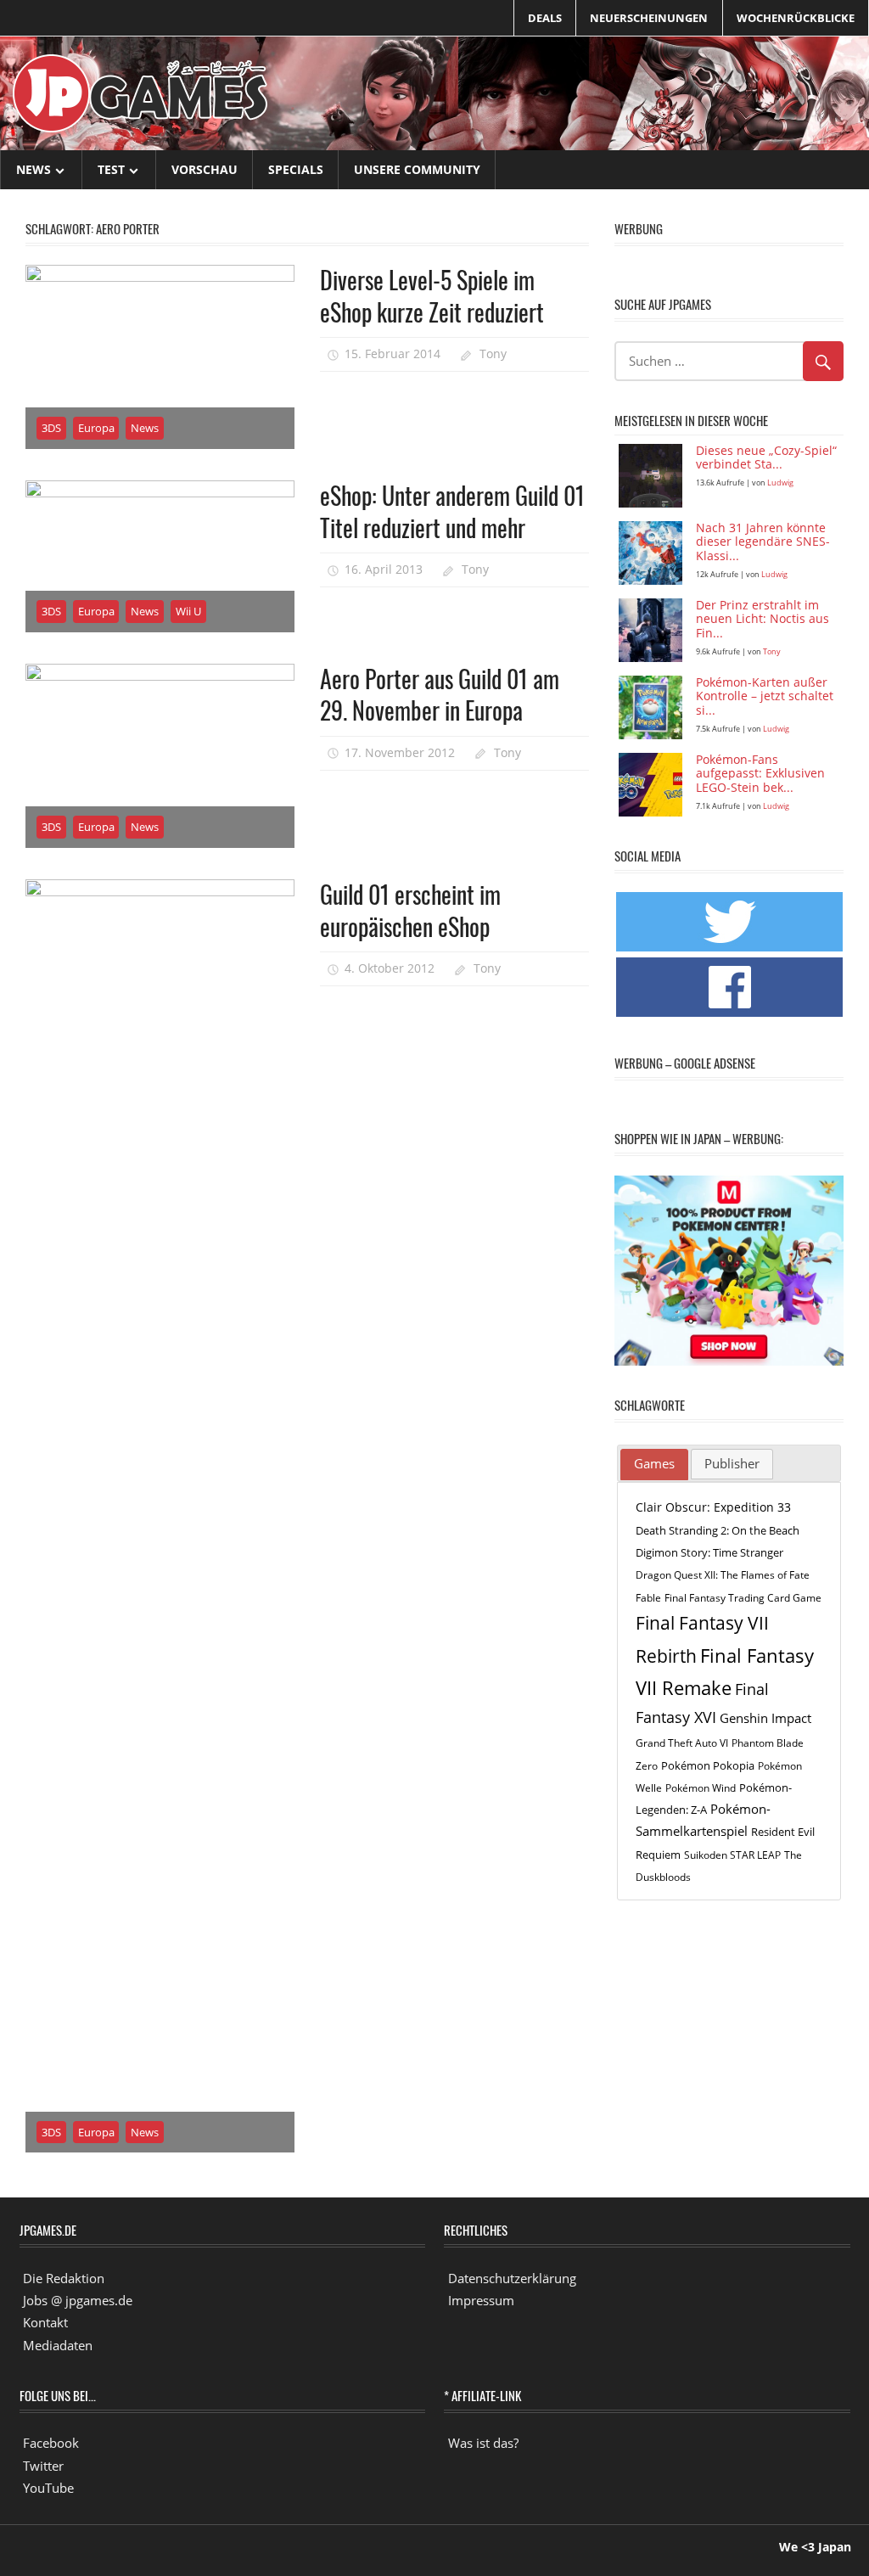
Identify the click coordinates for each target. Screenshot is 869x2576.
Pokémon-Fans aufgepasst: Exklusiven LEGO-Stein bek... (760, 774)
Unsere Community (417, 169)
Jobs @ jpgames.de (78, 2300)
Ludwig (780, 483)
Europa (96, 428)
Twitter (43, 2466)
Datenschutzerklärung (512, 2278)
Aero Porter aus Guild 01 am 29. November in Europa (440, 694)
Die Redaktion (64, 2278)
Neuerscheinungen (649, 18)
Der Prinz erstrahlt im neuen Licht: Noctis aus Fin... (762, 620)
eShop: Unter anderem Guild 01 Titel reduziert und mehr (452, 511)
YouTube (48, 2488)
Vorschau (205, 169)
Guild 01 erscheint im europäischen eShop (410, 910)
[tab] (654, 1465)
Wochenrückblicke (796, 18)
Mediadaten (58, 2345)
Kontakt (45, 2322)
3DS (51, 428)
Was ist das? (483, 2443)
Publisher (732, 1463)
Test (111, 169)
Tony (493, 354)
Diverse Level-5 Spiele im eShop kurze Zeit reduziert (432, 295)
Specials (296, 169)
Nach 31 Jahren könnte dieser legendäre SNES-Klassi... (763, 543)
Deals (545, 18)
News (34, 169)
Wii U (188, 611)
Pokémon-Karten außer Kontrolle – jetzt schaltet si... (765, 697)
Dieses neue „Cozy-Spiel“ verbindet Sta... (766, 458)
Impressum (481, 2300)
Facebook (51, 2443)
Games (654, 1463)
